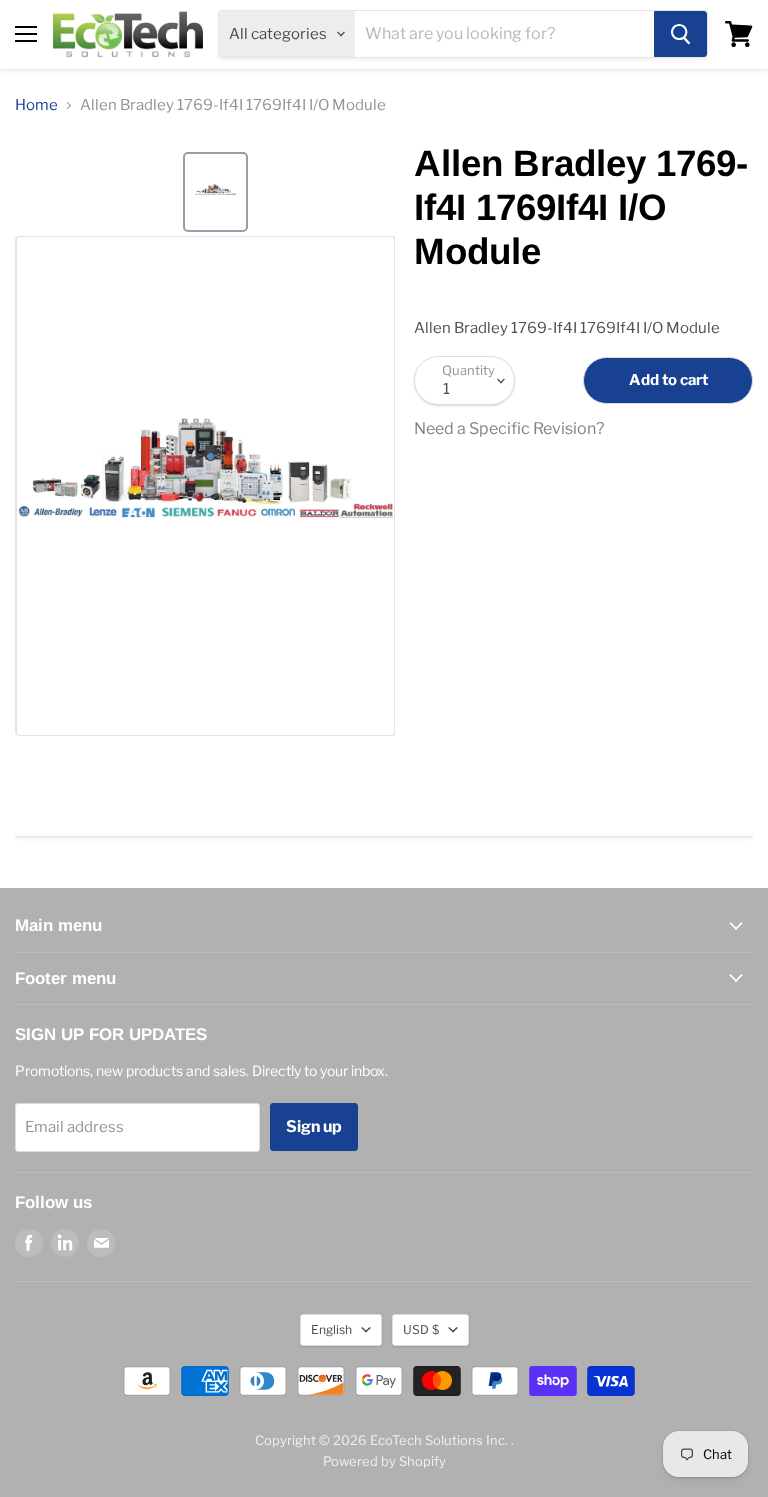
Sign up (314, 1126)
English (331, 1329)
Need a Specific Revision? (509, 429)
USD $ (421, 1329)
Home (36, 105)
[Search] (680, 34)
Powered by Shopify (384, 1461)
